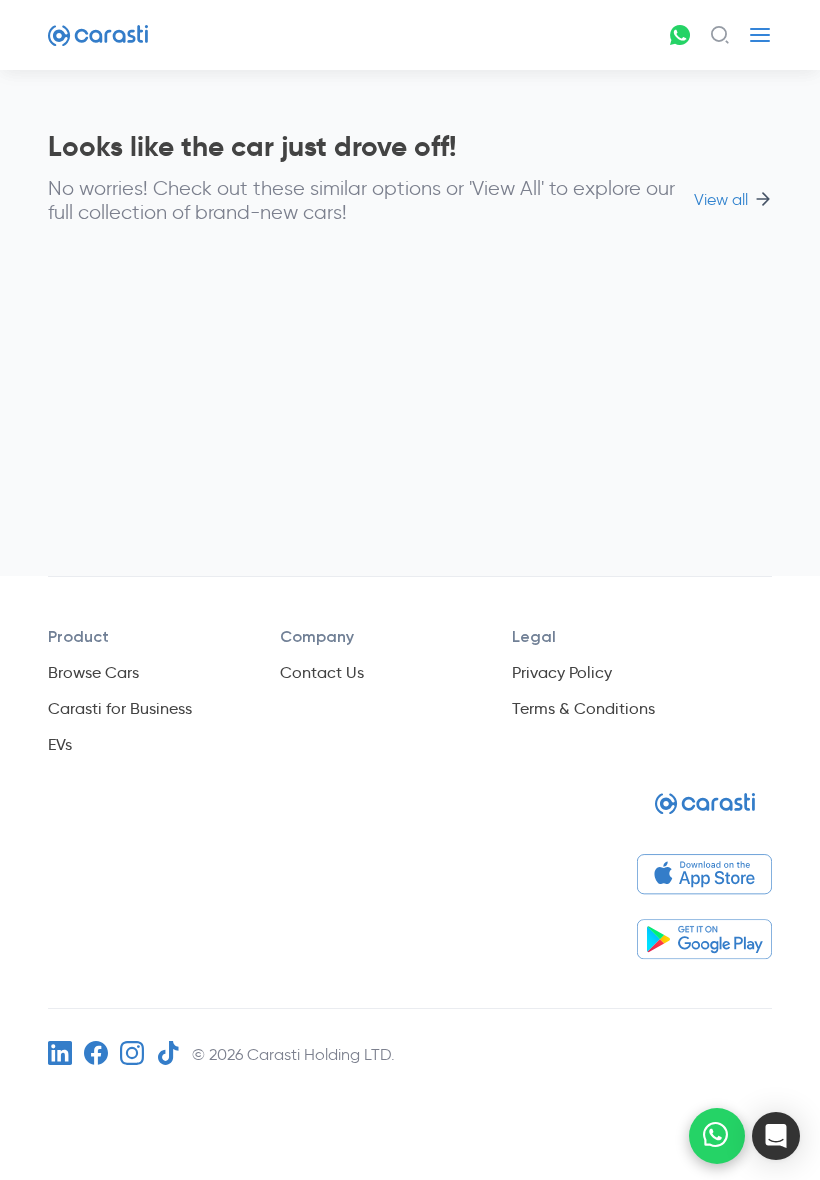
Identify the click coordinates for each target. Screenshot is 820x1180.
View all (721, 200)
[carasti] (705, 811)
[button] (776, 1136)
